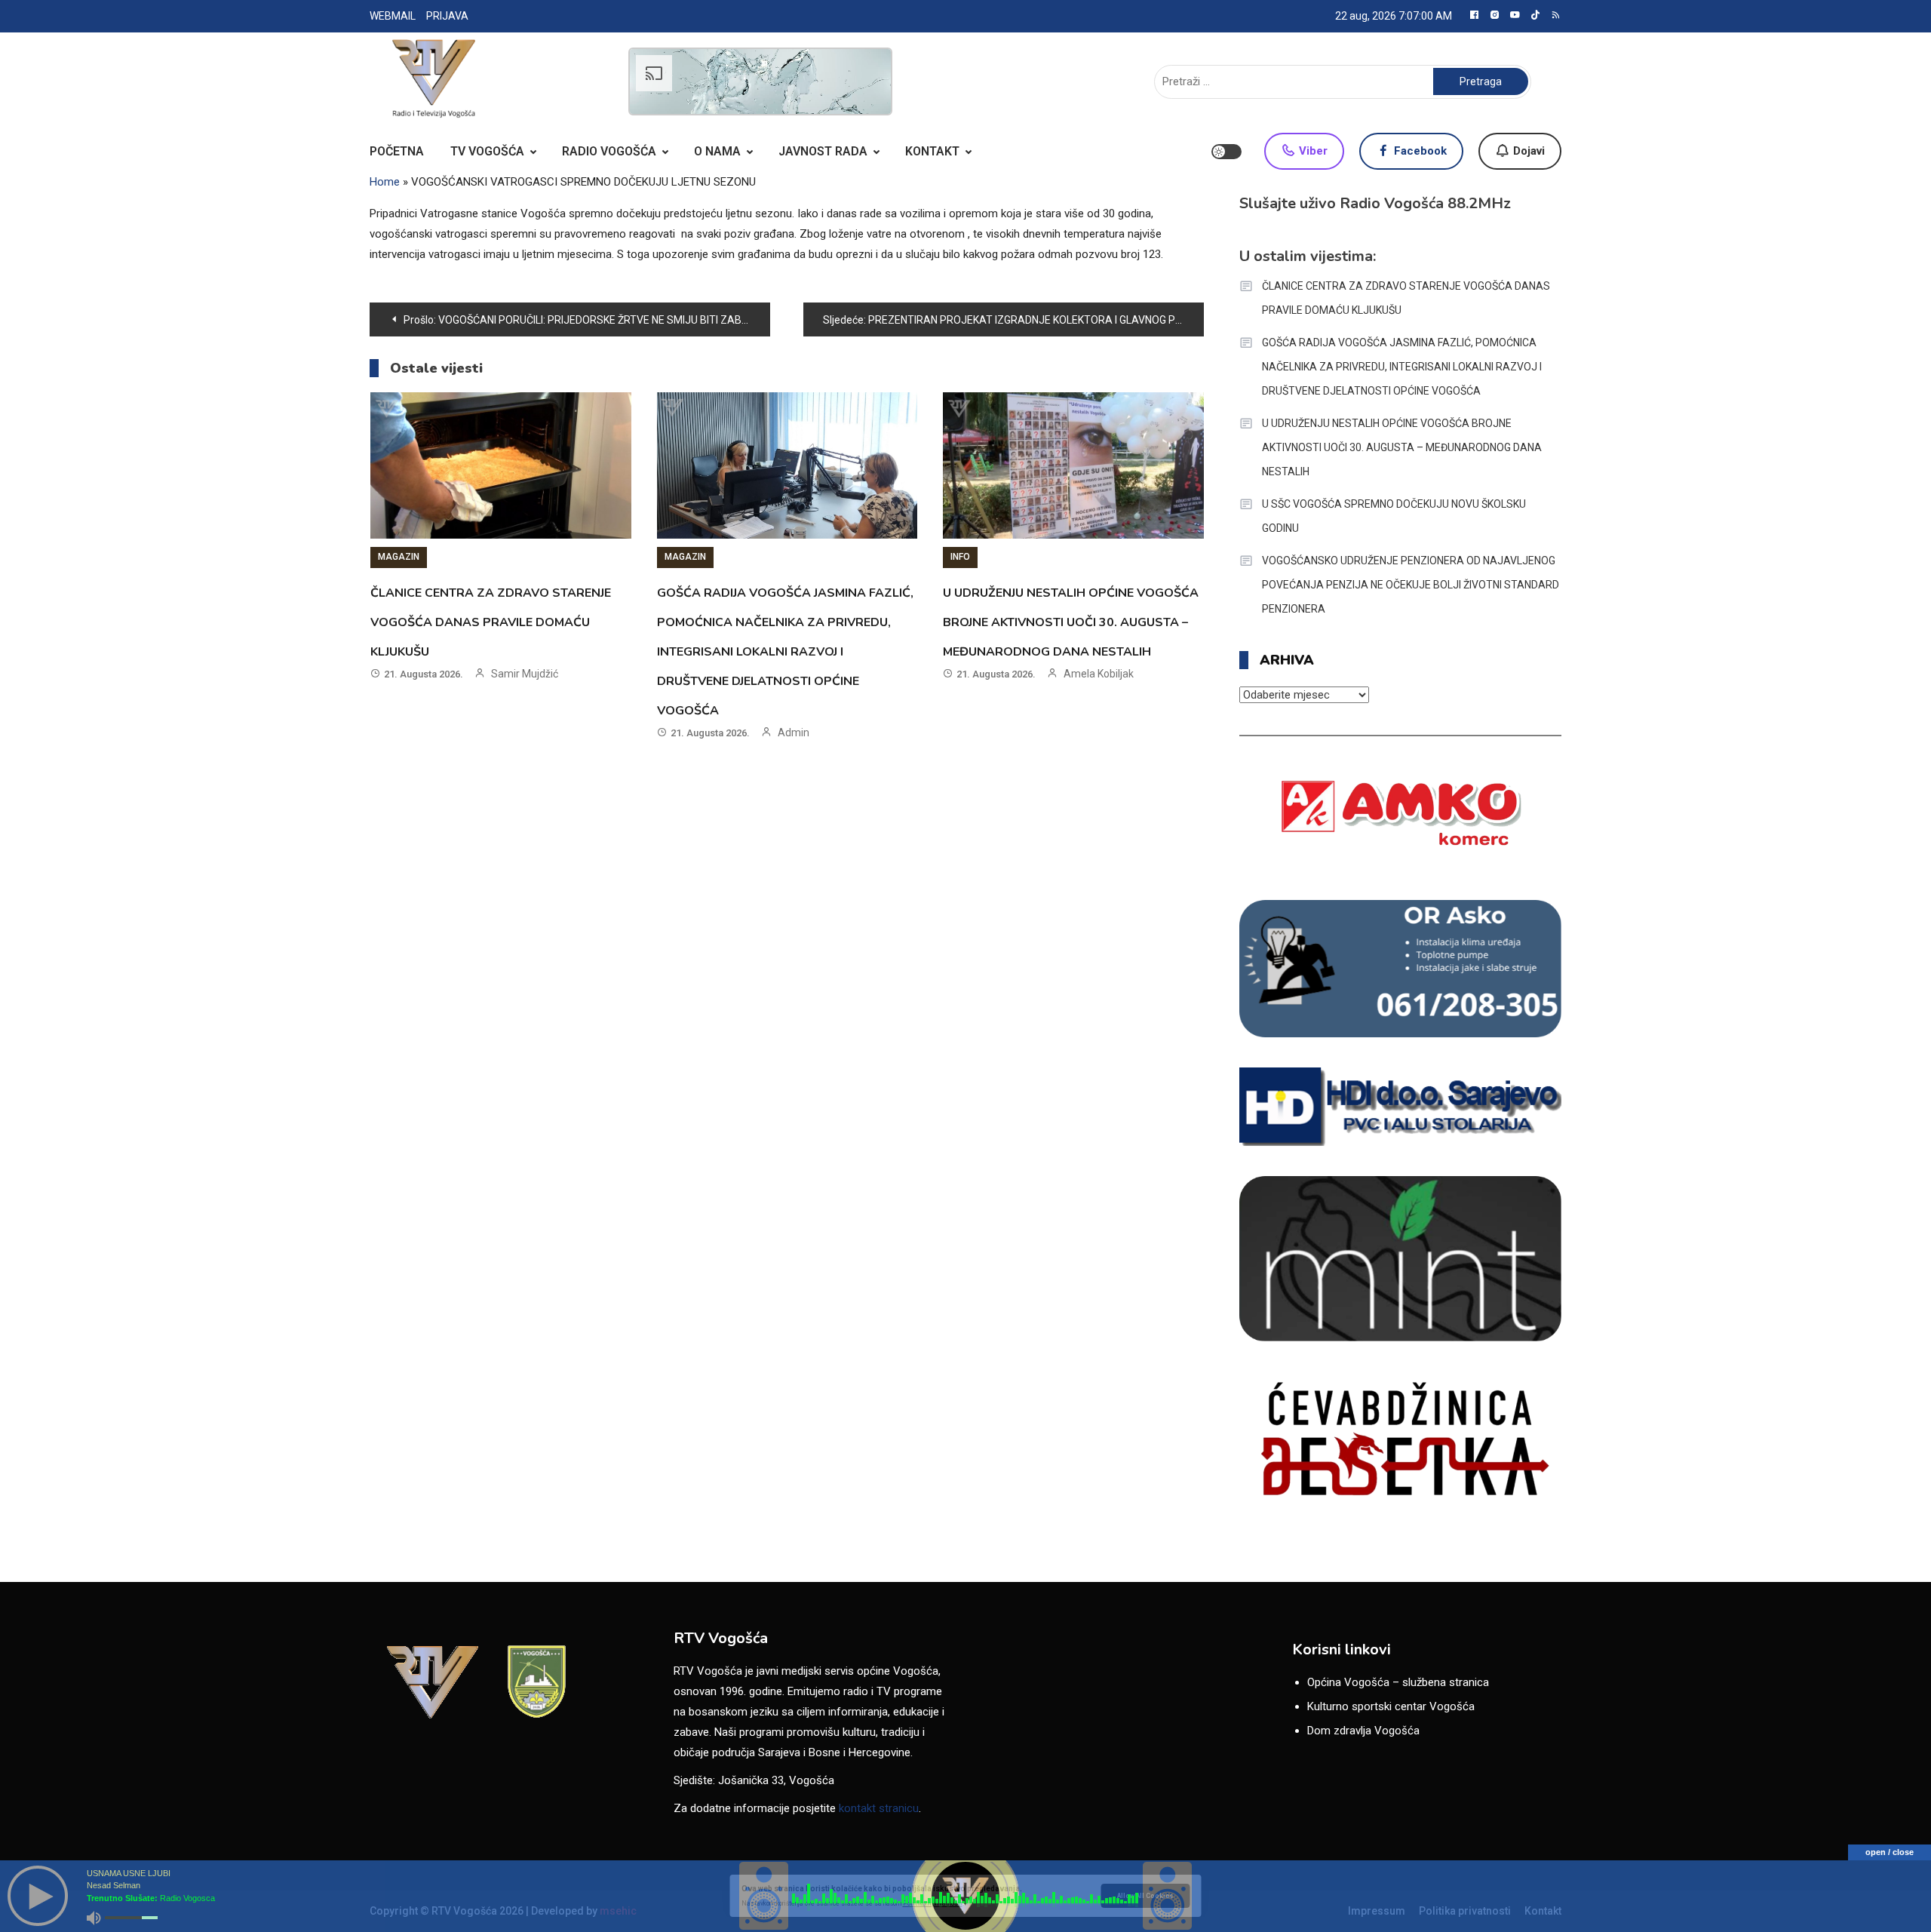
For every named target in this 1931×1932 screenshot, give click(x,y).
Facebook (1419, 151)
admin (794, 733)
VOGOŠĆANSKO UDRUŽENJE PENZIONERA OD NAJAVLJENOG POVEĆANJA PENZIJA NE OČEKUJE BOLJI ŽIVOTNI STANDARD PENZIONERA (1411, 585)
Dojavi (1527, 151)
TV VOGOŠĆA (487, 151)
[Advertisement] (760, 81)
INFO (960, 557)
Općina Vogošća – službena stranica (1398, 1682)
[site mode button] (1226, 152)
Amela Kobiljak (1099, 674)
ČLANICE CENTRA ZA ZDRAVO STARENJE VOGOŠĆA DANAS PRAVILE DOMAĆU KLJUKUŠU (491, 622)
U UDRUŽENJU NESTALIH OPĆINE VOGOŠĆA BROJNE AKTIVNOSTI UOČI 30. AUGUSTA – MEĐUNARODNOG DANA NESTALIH (1071, 622)
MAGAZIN (399, 557)
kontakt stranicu (879, 1808)
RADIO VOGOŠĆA (609, 151)
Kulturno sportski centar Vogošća (1391, 1706)
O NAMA (717, 151)
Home (385, 182)
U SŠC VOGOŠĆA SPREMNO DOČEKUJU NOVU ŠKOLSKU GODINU (1394, 516)
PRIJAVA (447, 16)
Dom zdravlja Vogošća (1363, 1731)
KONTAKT (932, 151)
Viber (1312, 151)
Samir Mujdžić (525, 674)
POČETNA (397, 151)
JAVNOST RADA (823, 151)
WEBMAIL (393, 16)
